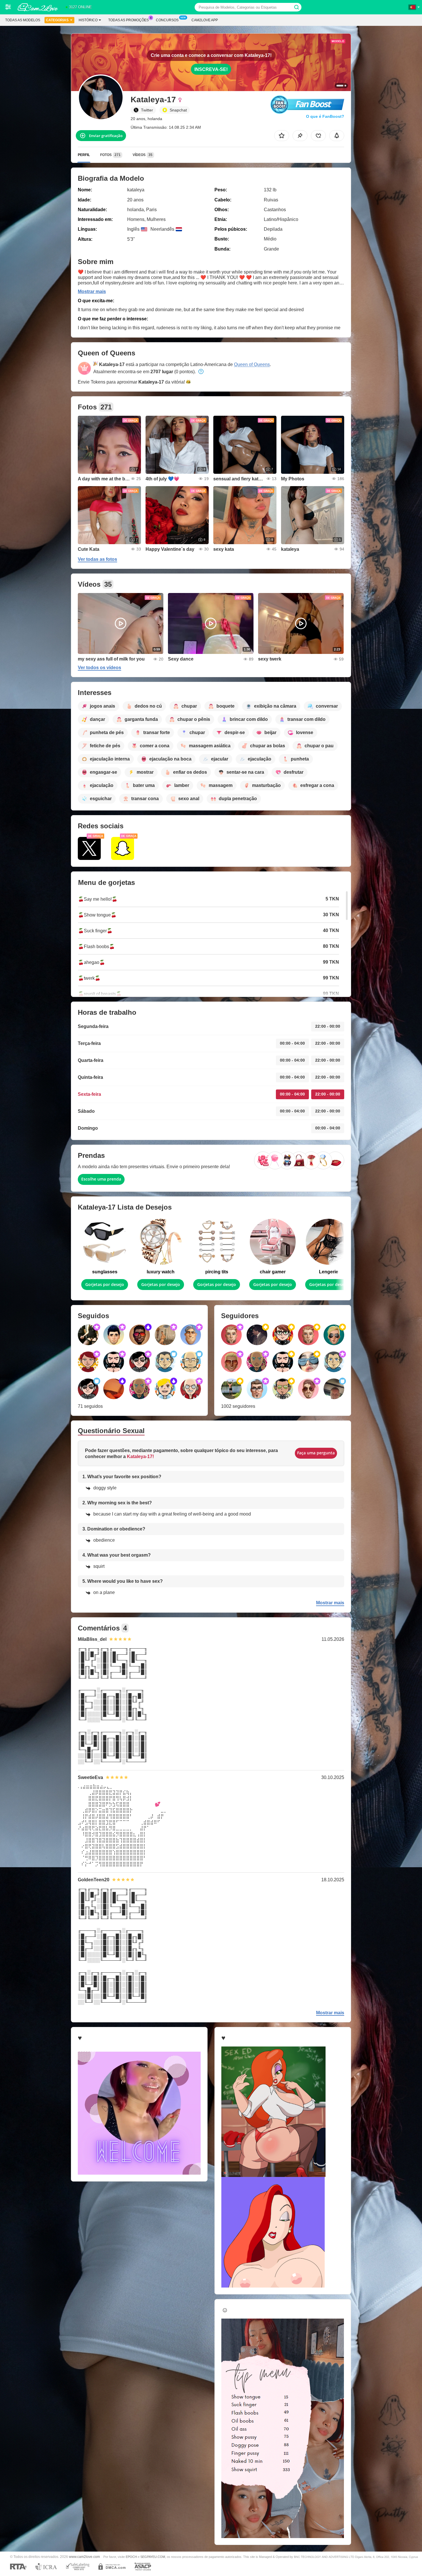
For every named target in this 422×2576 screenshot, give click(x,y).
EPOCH (131, 2557)
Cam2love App (205, 20)
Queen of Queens (252, 364)
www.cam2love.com (84, 2557)
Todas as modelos (23, 20)
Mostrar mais (92, 291)
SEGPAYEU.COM (153, 2557)
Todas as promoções (128, 20)
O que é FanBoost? (325, 116)
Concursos (167, 20)
